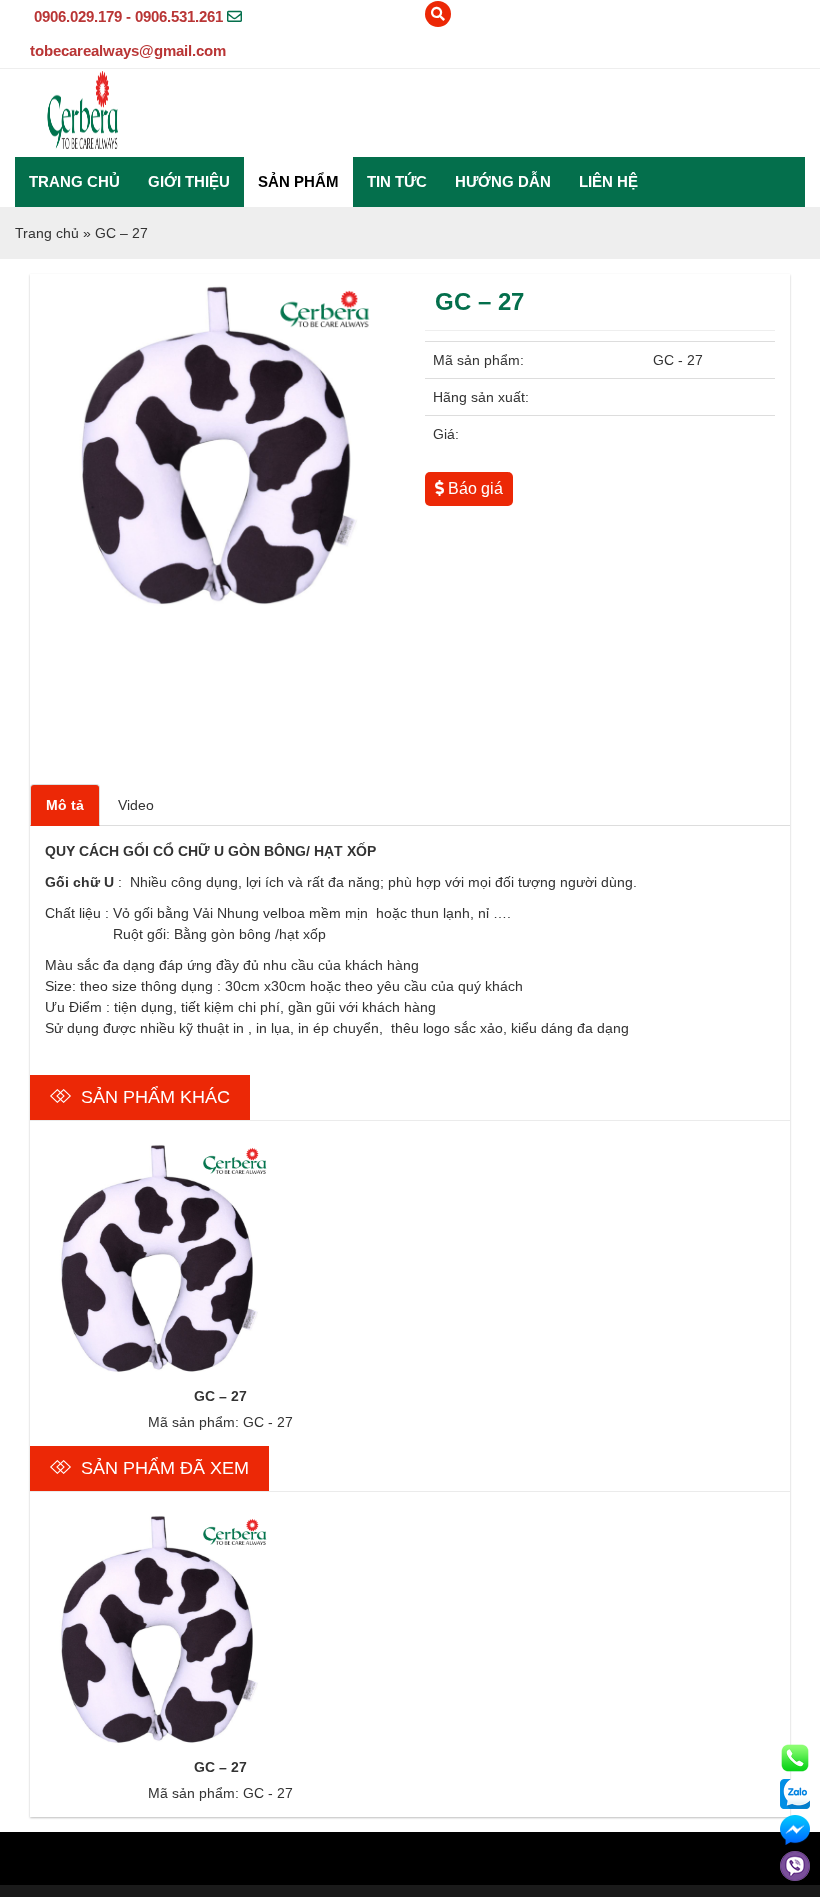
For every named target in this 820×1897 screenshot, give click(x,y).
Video (136, 805)
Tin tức (397, 181)
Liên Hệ (608, 181)
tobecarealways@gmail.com (128, 50)
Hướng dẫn (503, 181)
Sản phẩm (298, 181)
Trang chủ (74, 181)
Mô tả (65, 805)
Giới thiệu (189, 181)
